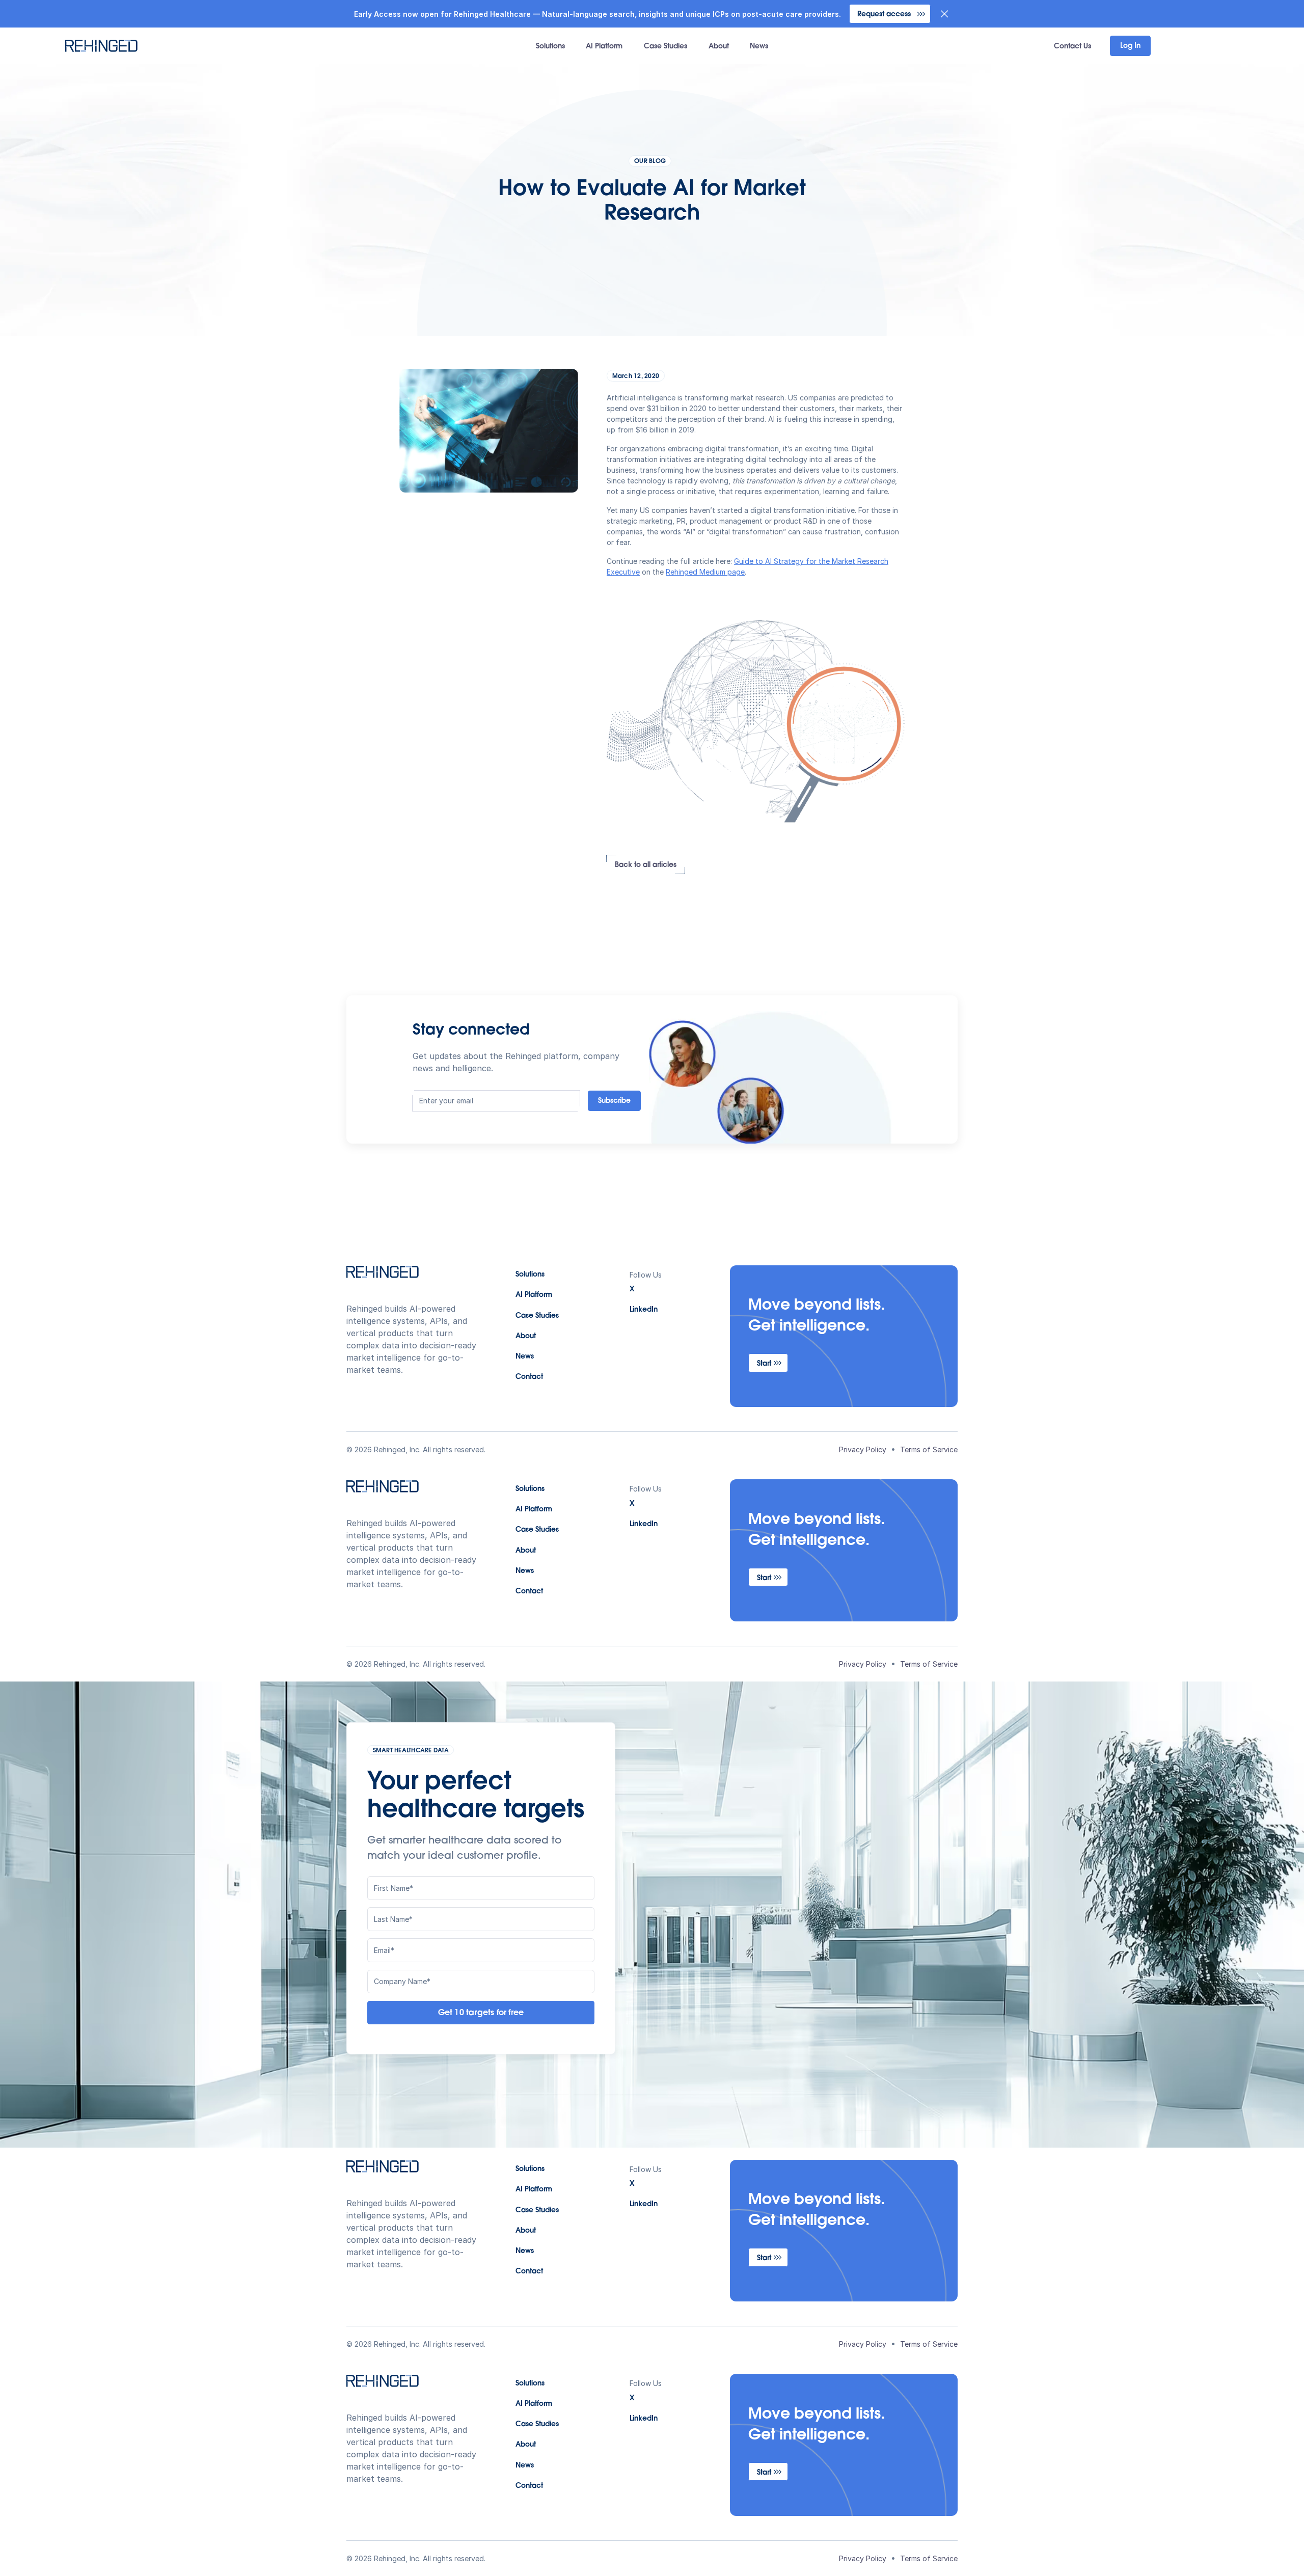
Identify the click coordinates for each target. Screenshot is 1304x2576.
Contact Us (1072, 47)
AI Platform (604, 47)
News (759, 47)
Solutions (550, 47)
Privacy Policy (863, 1449)
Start (764, 1364)
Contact (529, 1377)
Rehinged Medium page (705, 572)
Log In (1130, 46)
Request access (884, 15)
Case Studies (665, 47)
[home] (163, 46)
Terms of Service (929, 1449)
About (719, 47)
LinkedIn (644, 1310)
